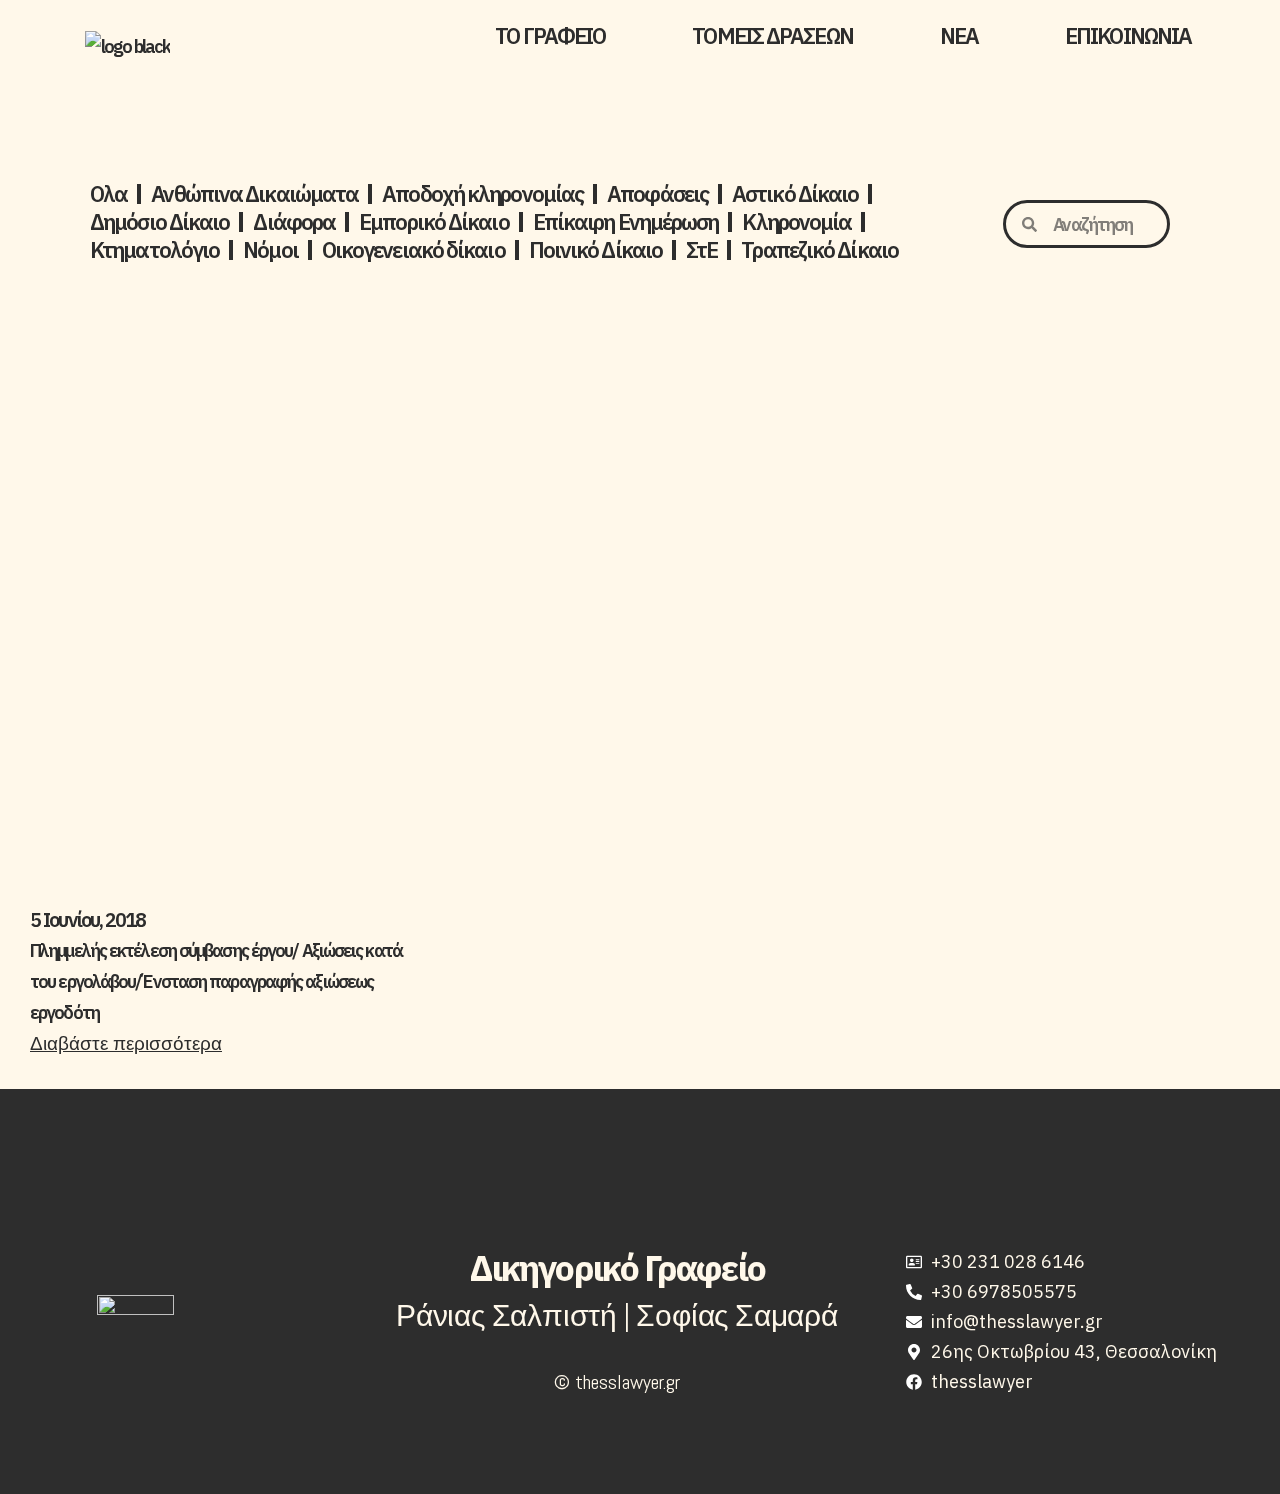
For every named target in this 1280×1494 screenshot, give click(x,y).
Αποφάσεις (657, 194)
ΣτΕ (701, 250)
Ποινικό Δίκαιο (595, 250)
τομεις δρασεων (772, 35)
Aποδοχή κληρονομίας (482, 194)
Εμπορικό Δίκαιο (434, 222)
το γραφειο (550, 35)
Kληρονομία (796, 222)
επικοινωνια (1128, 35)
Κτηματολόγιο (154, 250)
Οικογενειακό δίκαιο (413, 250)
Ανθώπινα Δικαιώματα (254, 194)
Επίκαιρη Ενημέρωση (626, 222)
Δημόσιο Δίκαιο (159, 222)
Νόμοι (270, 250)
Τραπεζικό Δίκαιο (819, 250)
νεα (959, 35)
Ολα (108, 194)
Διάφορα (294, 222)
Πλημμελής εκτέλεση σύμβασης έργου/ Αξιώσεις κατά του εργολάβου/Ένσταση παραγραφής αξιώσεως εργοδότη (216, 981)
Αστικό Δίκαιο (795, 194)
